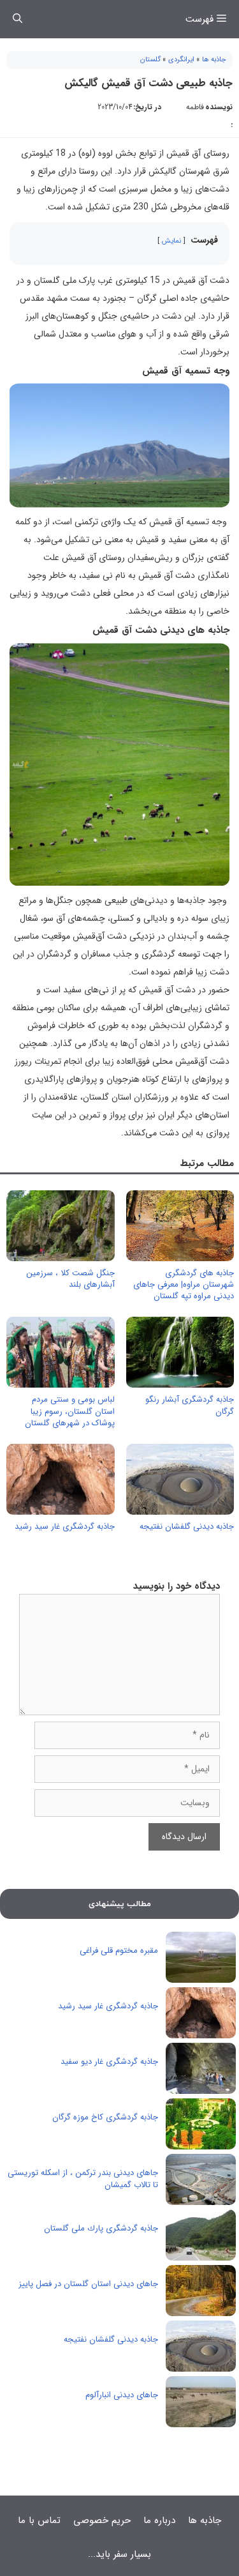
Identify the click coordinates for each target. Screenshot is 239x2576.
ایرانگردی (181, 60)
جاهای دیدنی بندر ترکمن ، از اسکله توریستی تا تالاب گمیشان (83, 2179)
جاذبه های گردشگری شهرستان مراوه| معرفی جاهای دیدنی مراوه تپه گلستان (184, 1284)
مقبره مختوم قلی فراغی (119, 1951)
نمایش (171, 241)
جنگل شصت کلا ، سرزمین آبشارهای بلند (70, 1279)
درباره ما (159, 2520)
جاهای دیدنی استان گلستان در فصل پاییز (88, 2284)
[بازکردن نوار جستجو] (18, 19)
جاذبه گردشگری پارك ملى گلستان (101, 2228)
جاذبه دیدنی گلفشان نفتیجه (187, 1527)
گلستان (150, 60)
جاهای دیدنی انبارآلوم (122, 2395)
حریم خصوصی (102, 2520)
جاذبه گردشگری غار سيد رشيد (65, 1527)
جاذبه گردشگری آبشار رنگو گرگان (190, 1405)
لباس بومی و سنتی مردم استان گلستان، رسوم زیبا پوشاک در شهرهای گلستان (70, 1411)
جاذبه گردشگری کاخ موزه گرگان (105, 2117)
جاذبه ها (214, 60)
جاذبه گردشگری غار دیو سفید (109, 2062)
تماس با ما (39, 2520)
